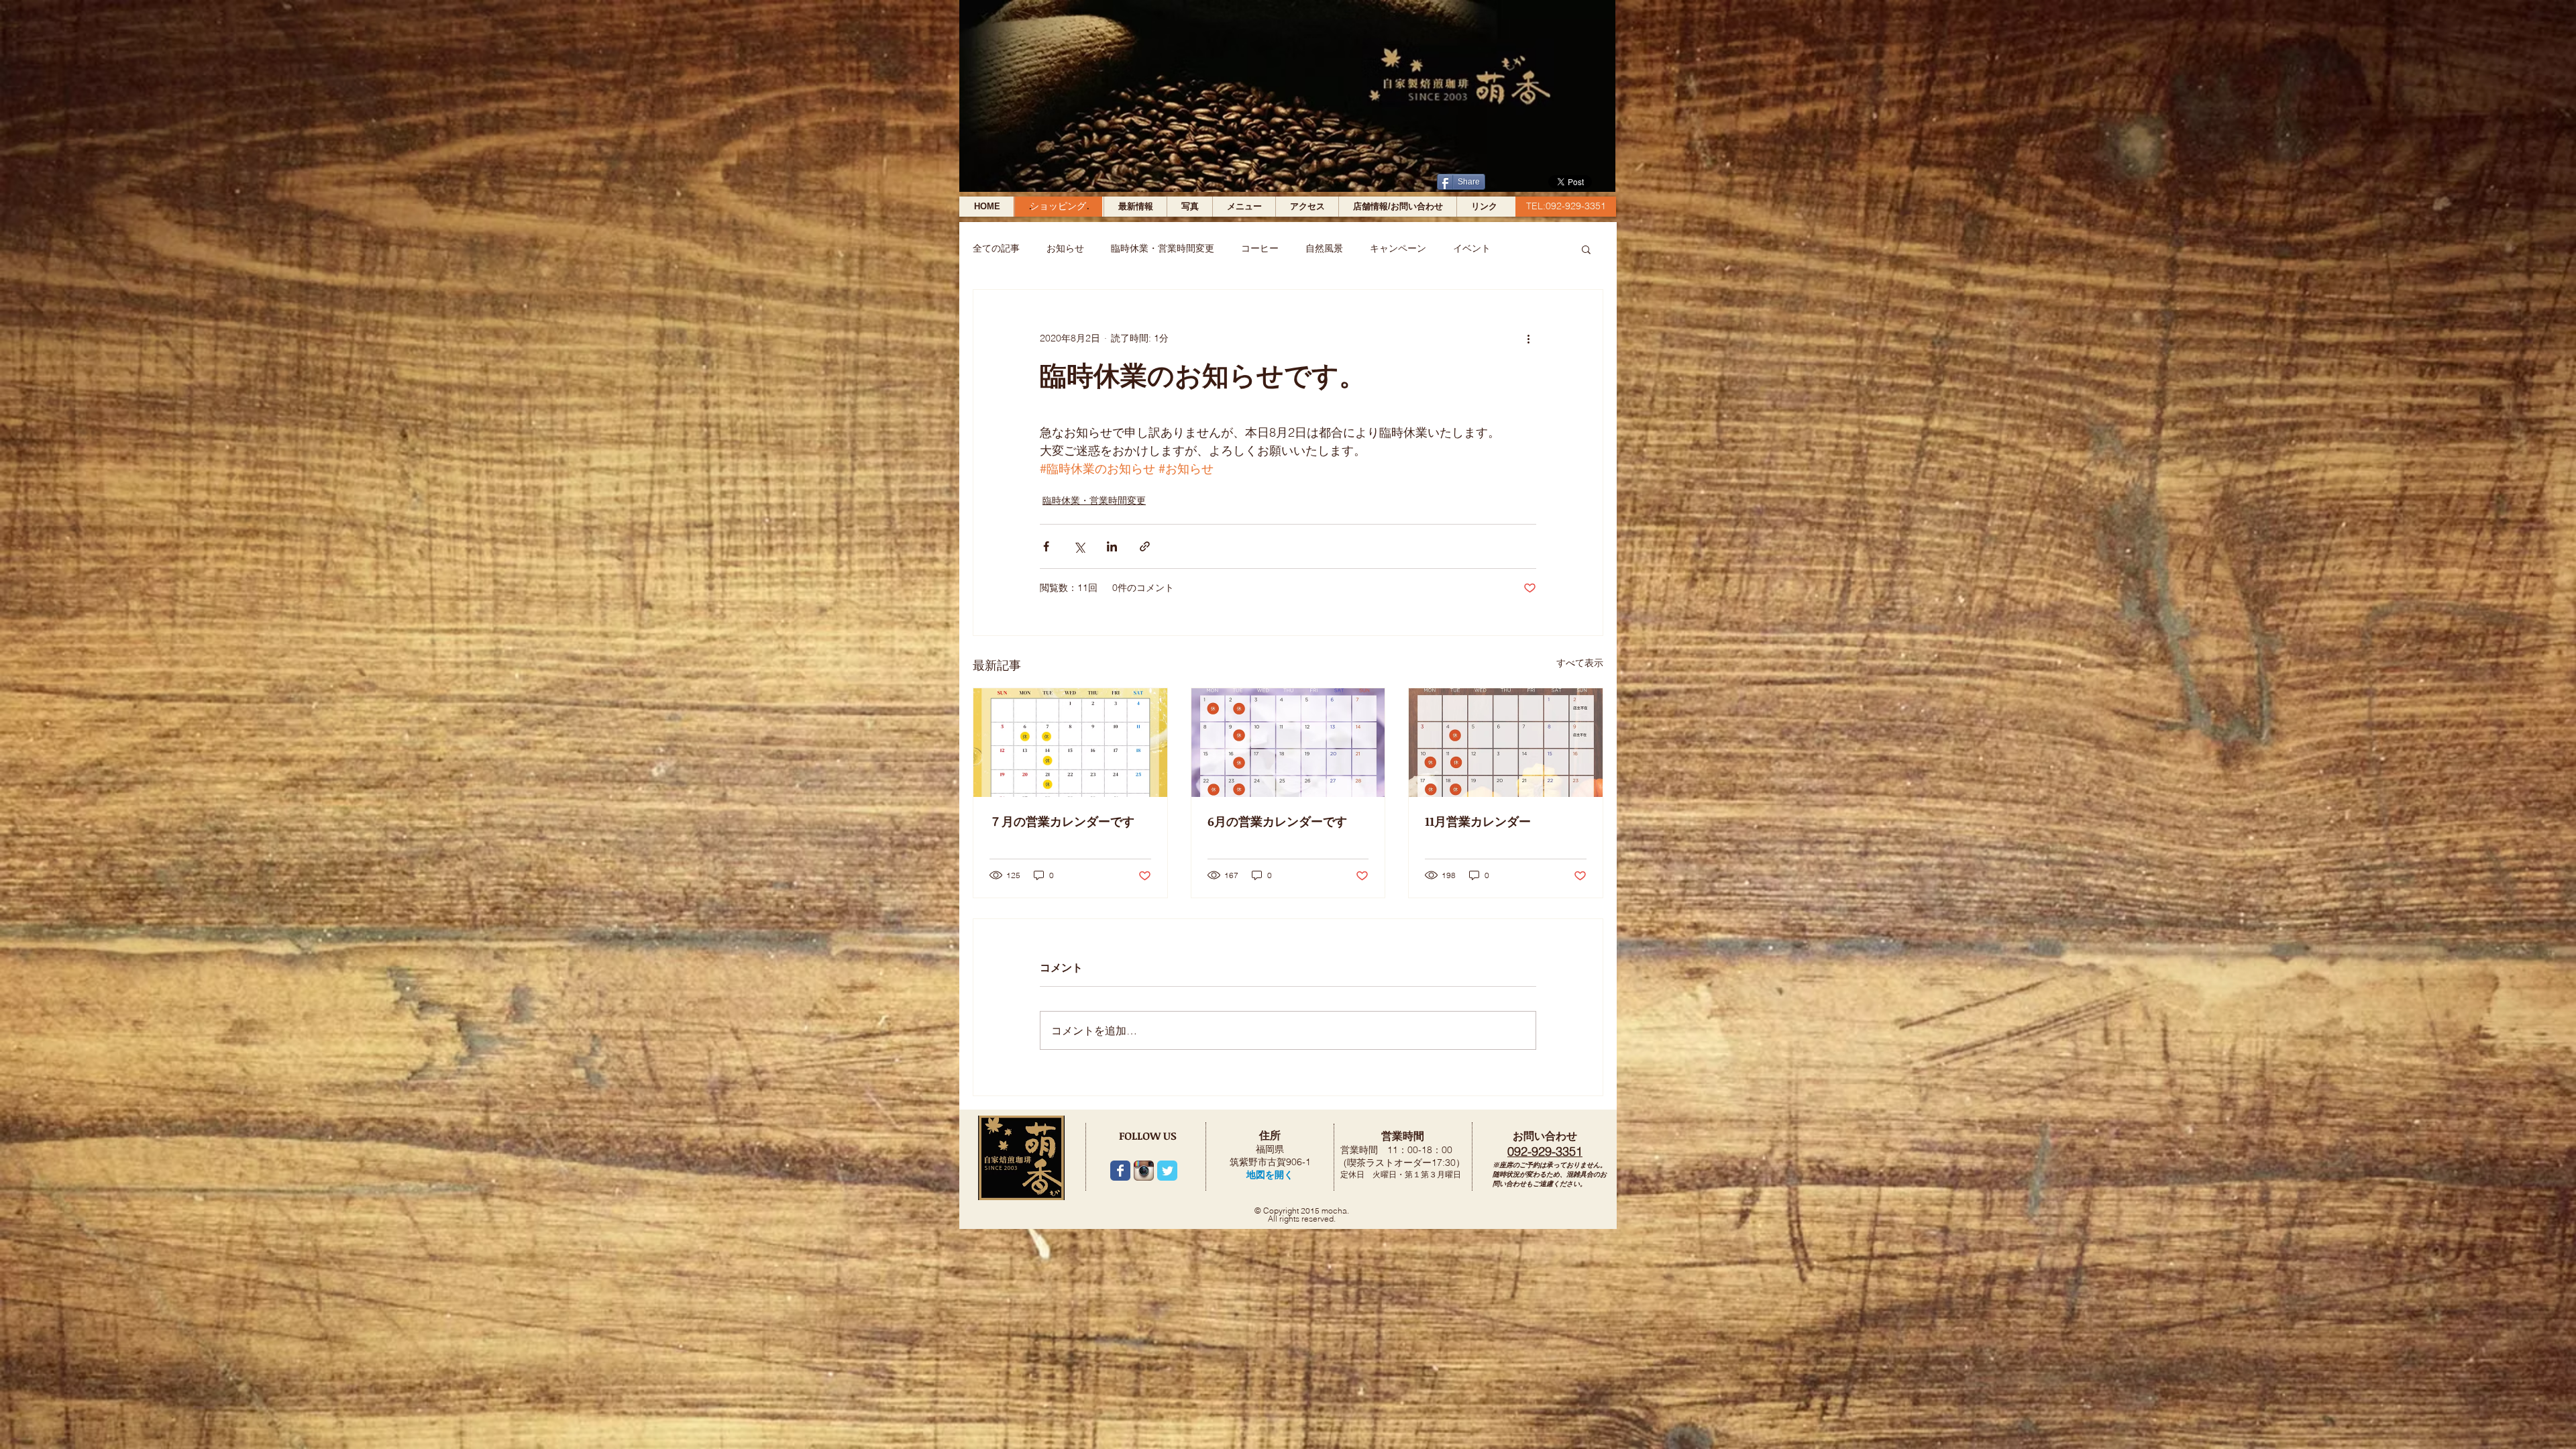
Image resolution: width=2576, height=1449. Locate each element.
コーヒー (1260, 248)
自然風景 (1324, 248)
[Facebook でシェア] (1046, 546)
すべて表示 (1580, 663)
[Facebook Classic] (1120, 1171)
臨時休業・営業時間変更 (1163, 248)
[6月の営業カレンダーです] (1288, 743)
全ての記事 (996, 248)
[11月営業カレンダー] (1506, 743)
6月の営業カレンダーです (1277, 821)
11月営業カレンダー (1478, 821)
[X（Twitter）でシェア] (1079, 546)
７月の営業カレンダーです (1062, 821)
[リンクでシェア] (1145, 546)
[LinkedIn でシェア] (1112, 546)
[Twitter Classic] (1167, 1171)
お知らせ (1065, 248)
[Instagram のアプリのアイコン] (1144, 1171)
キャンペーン (1398, 248)
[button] (1586, 249)
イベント (1472, 248)
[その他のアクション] (1528, 338)
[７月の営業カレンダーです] (1070, 743)
